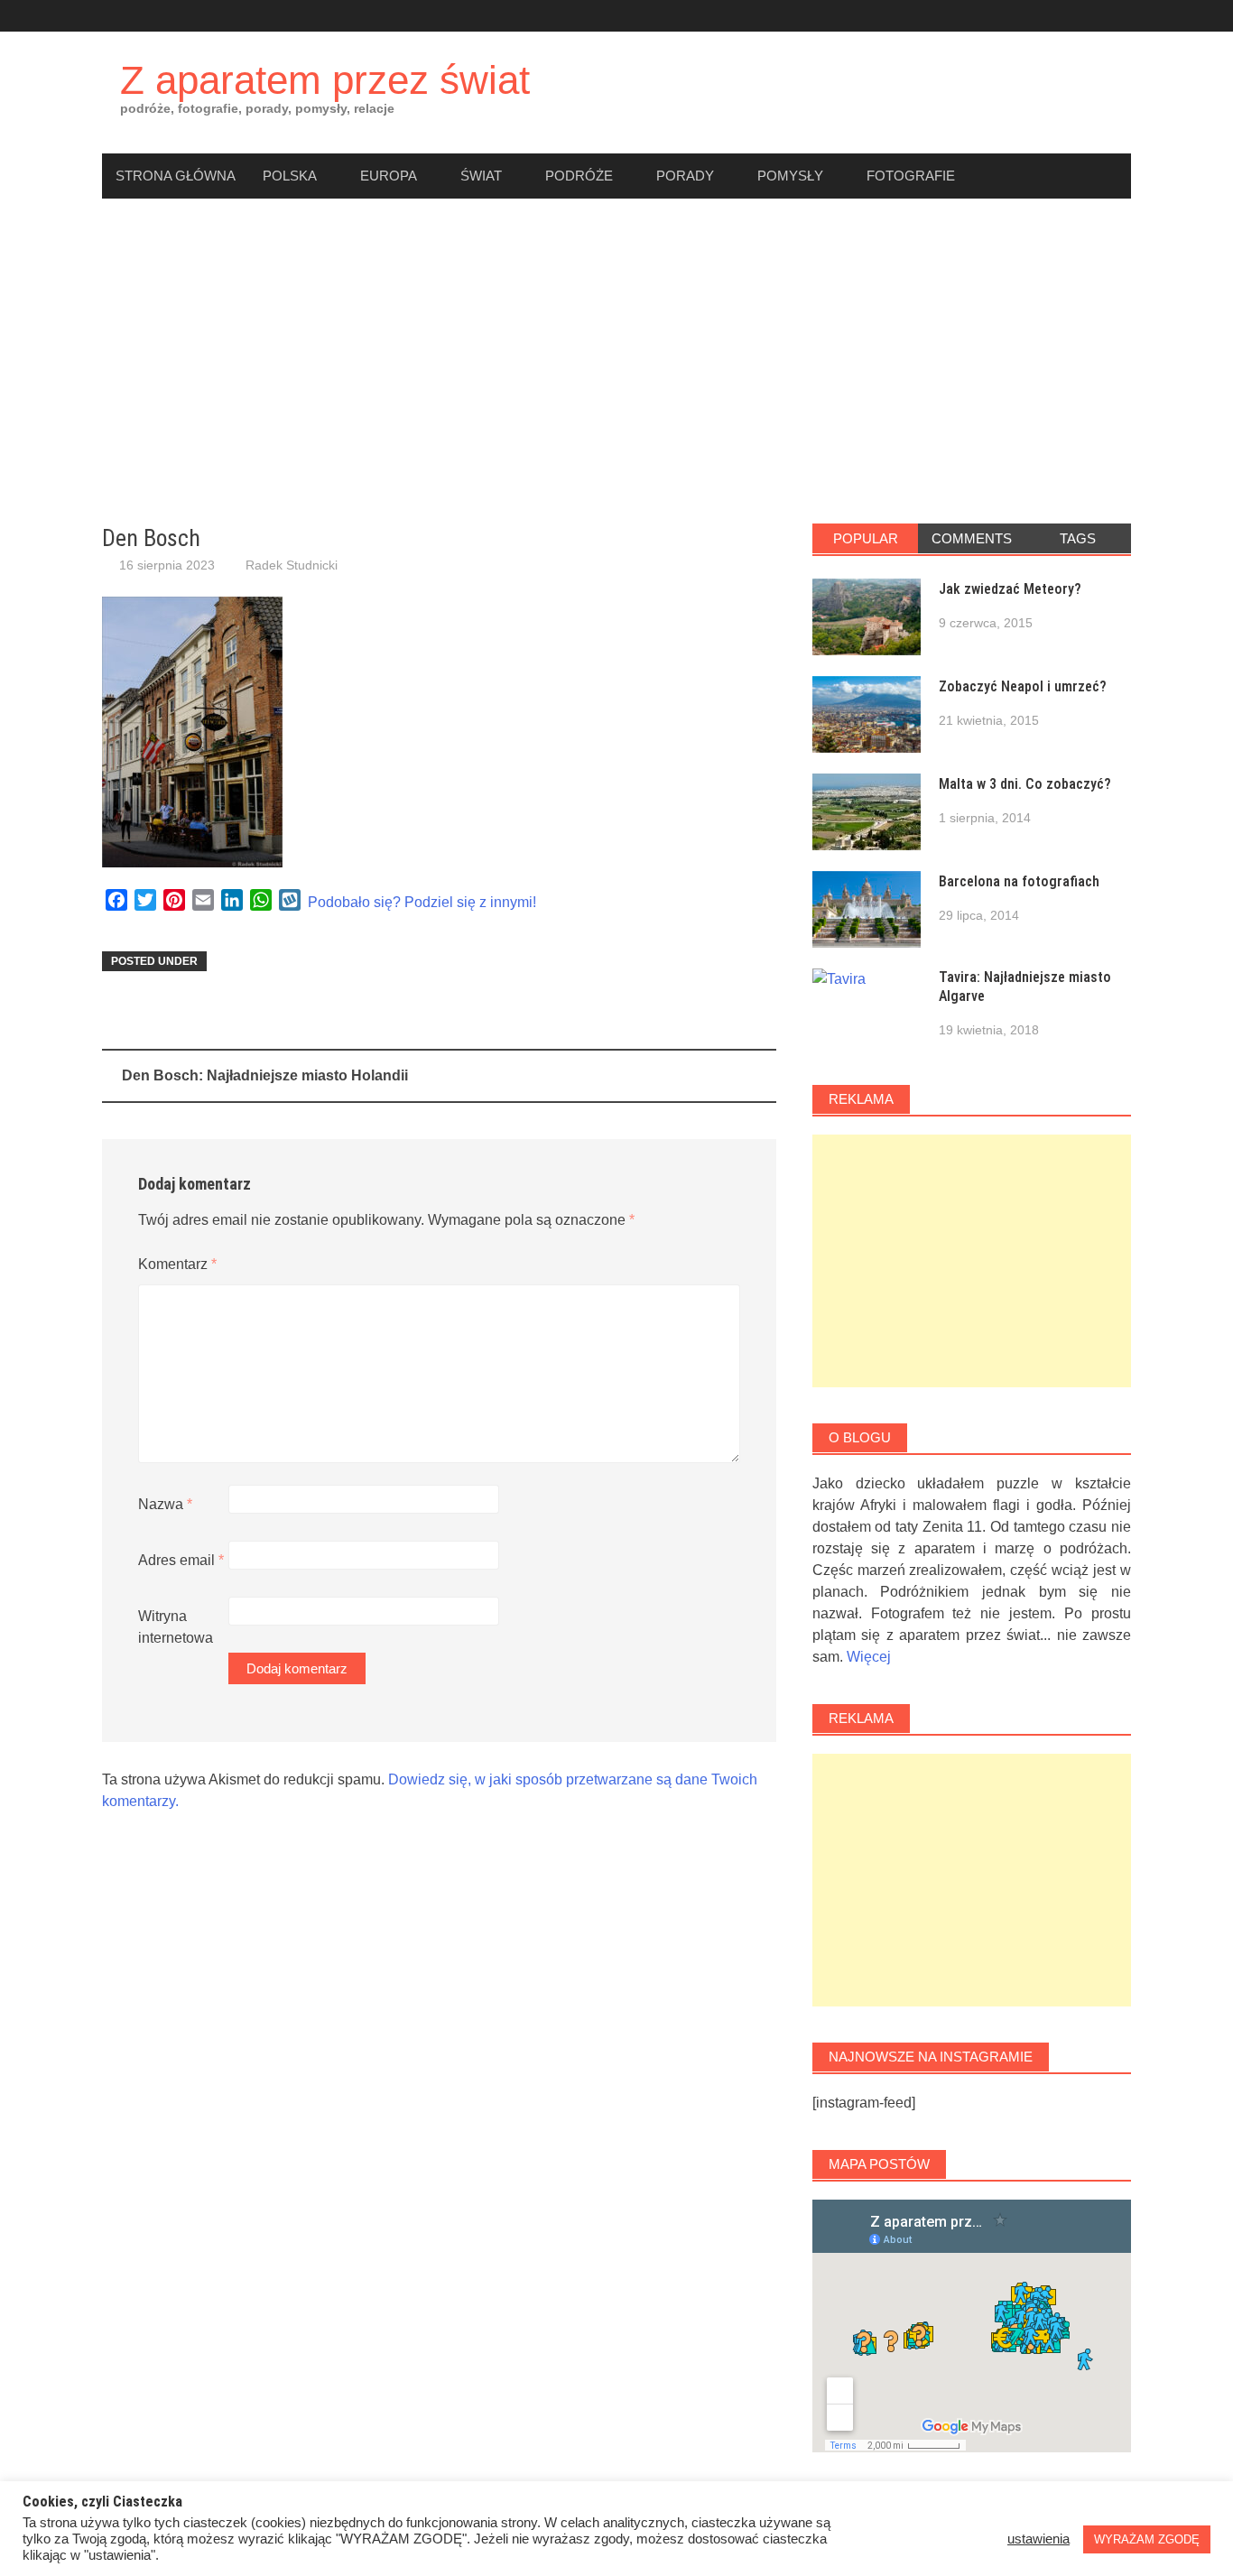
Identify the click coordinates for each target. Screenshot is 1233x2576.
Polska (290, 176)
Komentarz (177, 1264)
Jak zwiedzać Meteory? (1010, 589)
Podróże (579, 176)
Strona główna (176, 176)
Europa (389, 176)
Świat (481, 176)
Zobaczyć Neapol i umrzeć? (1023, 686)
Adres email (181, 1560)
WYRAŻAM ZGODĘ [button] (1147, 2539)
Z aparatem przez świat (325, 80)
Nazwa (165, 1504)
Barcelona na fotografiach (1019, 881)
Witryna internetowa (176, 1627)
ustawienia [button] (1038, 2539)
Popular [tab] (866, 538)
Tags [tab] (1078, 538)
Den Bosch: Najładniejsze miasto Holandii (265, 1075)
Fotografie (911, 176)
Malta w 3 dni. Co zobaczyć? (1025, 784)
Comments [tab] (972, 538)
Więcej (869, 1657)
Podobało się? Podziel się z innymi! (422, 902)
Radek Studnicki (292, 565)
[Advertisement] (616, 361)
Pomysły (790, 176)
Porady (685, 176)
